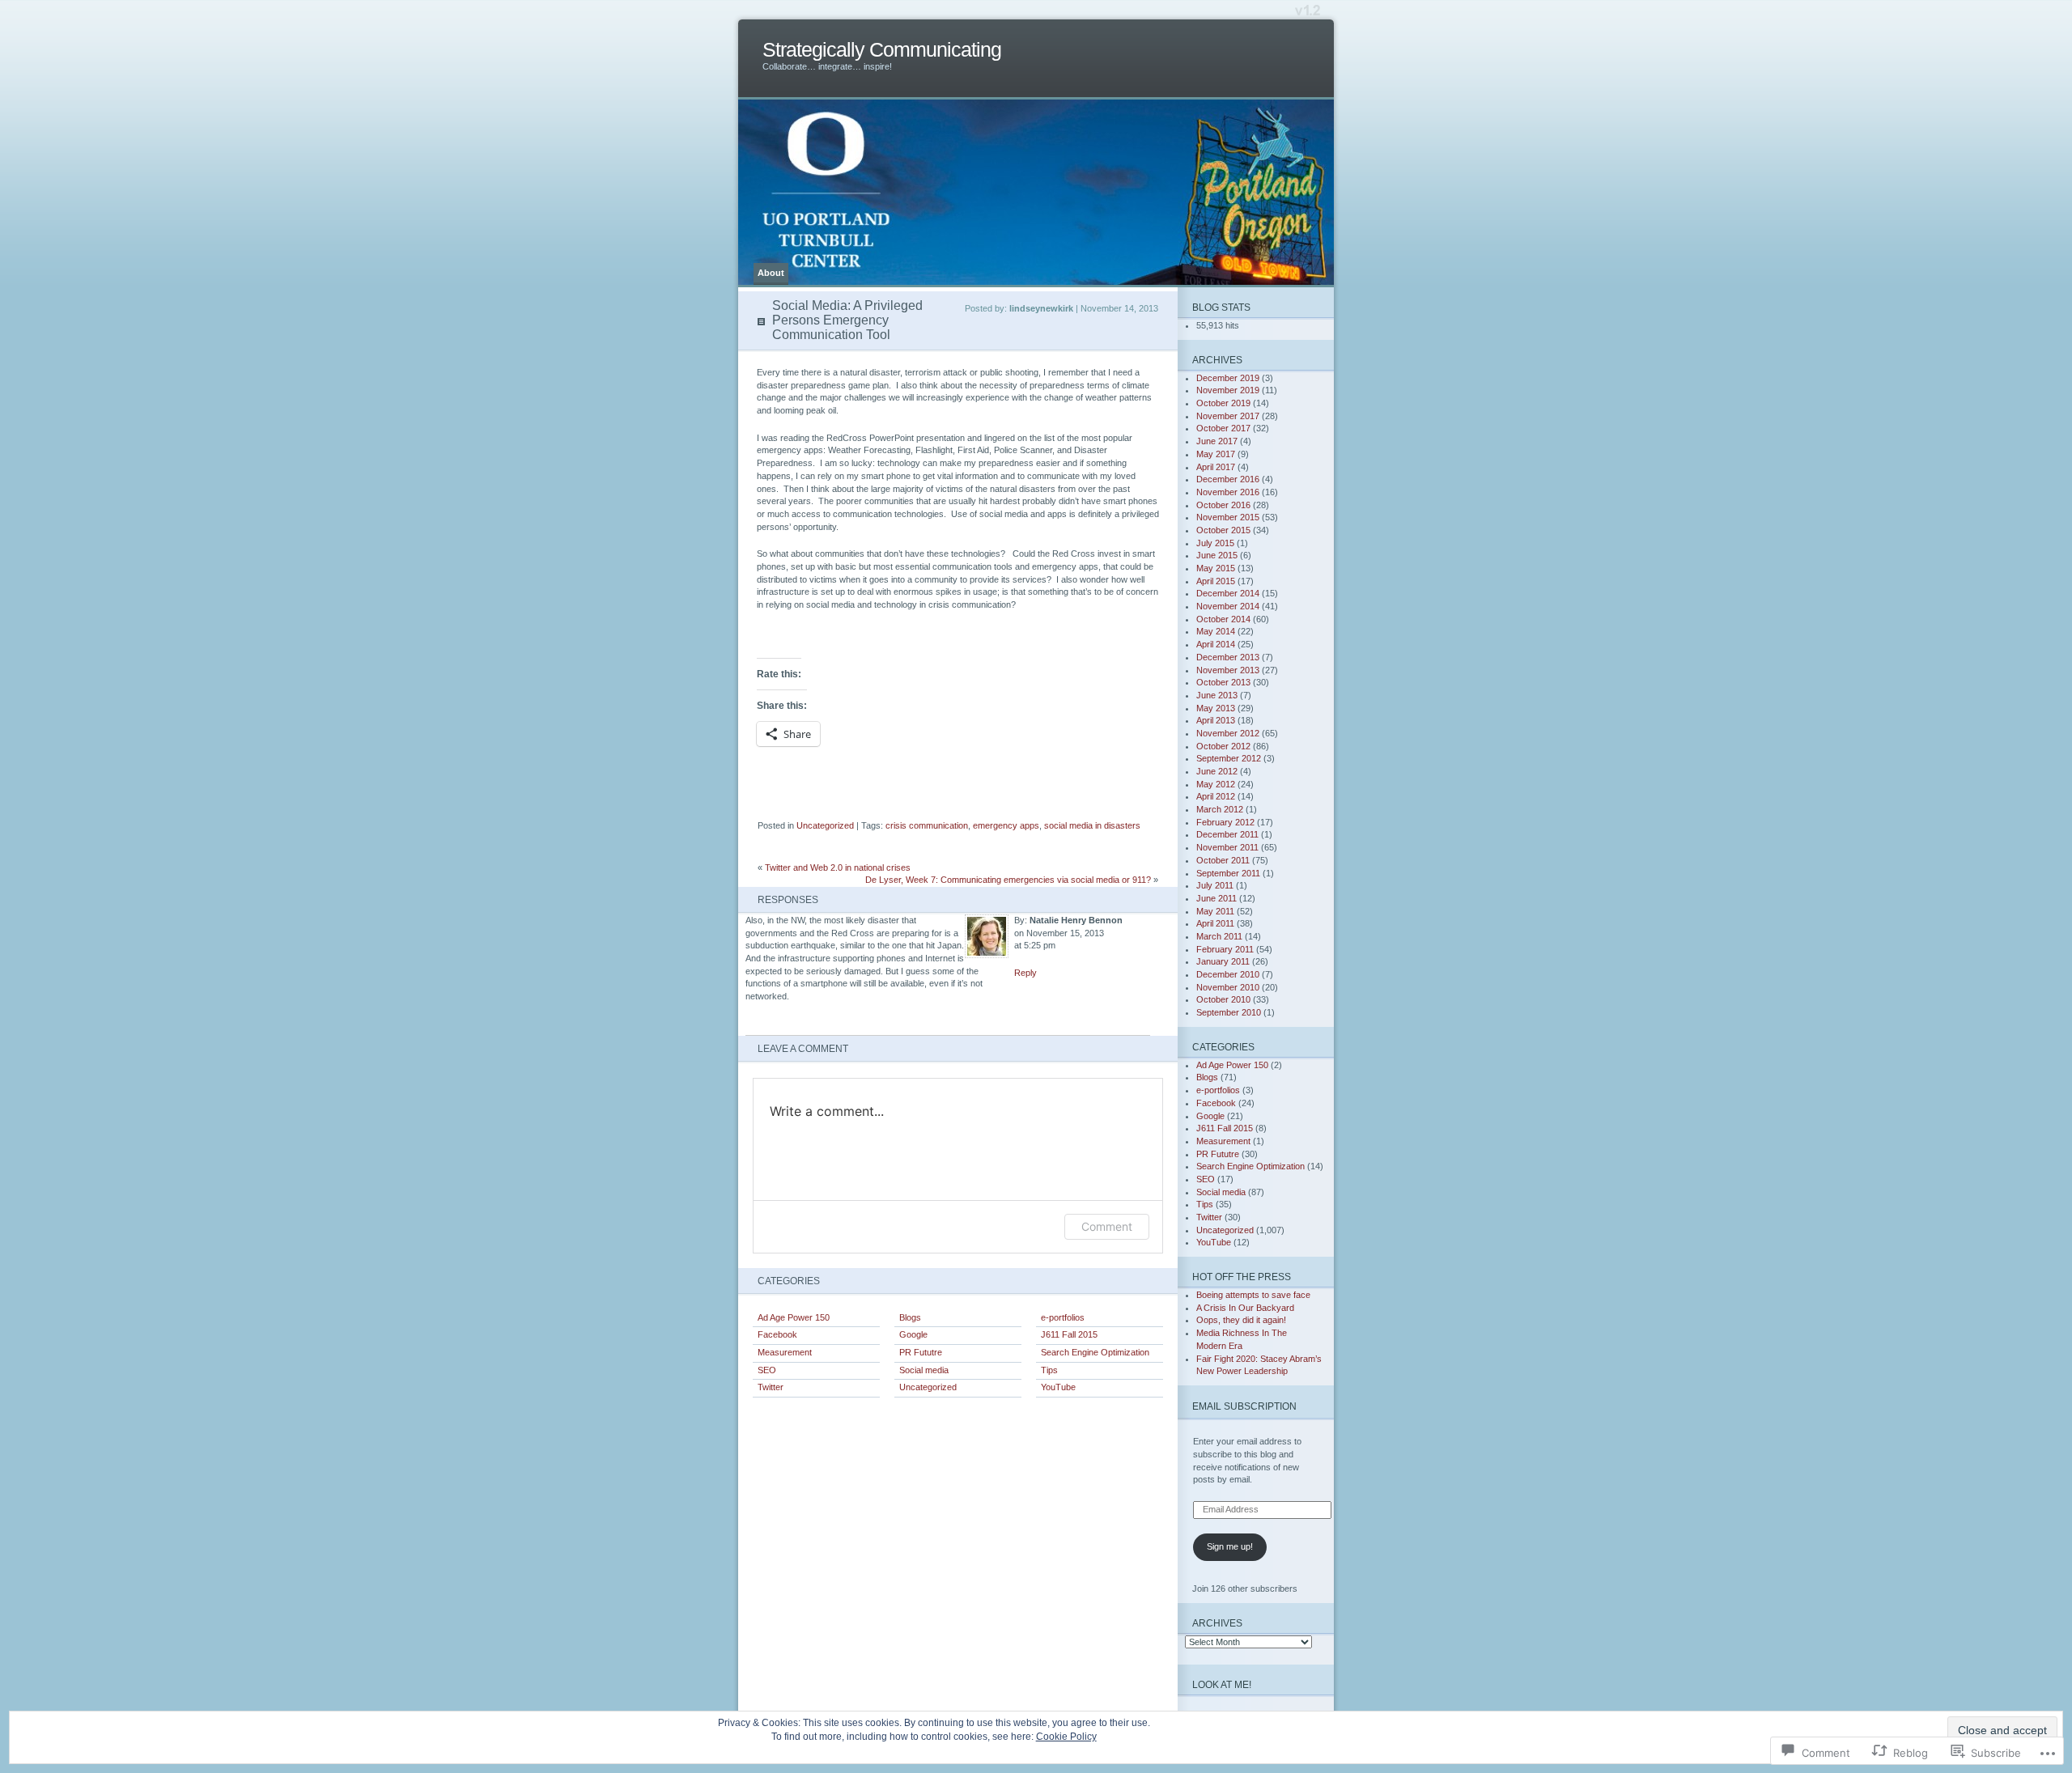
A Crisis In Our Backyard (1245, 1308)
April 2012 (1216, 796)
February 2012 (1225, 822)
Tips (1049, 1370)
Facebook (777, 1334)
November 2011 (1227, 847)
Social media (924, 1370)
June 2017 (1217, 441)
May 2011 (1215, 911)
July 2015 (1215, 543)
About (771, 273)
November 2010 (1228, 987)
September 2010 (1229, 1012)
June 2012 (1217, 771)
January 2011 (1223, 961)
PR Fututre (921, 1352)
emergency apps (1006, 825)
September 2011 (1228, 873)
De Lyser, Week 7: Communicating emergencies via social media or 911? (1008, 880)
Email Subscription (1244, 1406)
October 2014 (1223, 619)
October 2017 (1223, 428)
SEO (767, 1370)
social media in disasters (1092, 825)
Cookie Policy (1066, 1737)
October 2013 (1223, 682)
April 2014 (1216, 644)
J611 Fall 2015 (1069, 1334)
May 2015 (1216, 568)
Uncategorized (825, 825)
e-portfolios (1063, 1317)
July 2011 (1215, 885)
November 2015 (1228, 517)
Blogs (910, 1317)
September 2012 (1229, 758)
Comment (1107, 1226)
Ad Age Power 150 (794, 1317)
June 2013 (1217, 695)
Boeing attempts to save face (1253, 1295)
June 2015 (1217, 555)
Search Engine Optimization (1095, 1352)
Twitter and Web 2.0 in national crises (838, 867)
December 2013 (1228, 657)
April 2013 (1216, 720)
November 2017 (1228, 416)
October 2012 (1223, 746)
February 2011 (1225, 949)
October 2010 (1223, 999)
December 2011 (1227, 834)
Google (913, 1334)
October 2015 (1223, 530)
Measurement (785, 1352)
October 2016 (1223, 505)
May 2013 (1216, 708)
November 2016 (1228, 492)
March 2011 (1219, 936)
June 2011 (1216, 898)
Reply (1025, 973)
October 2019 (1223, 403)
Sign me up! (1230, 1546)
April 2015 (1216, 581)
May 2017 (1216, 454)
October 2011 (1223, 860)
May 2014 (1216, 631)
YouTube (1058, 1387)
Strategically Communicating (882, 50)
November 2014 (1228, 606)
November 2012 (1228, 733)
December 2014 (1228, 593)
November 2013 (1228, 670)
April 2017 (1216, 467)
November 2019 (1228, 390)
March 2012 (1220, 809)
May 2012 (1216, 784)
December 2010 (1228, 974)
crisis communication (927, 825)
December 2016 (1228, 479)
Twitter (771, 1387)
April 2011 (1215, 923)
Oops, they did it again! (1241, 1320)
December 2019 (1228, 378)
